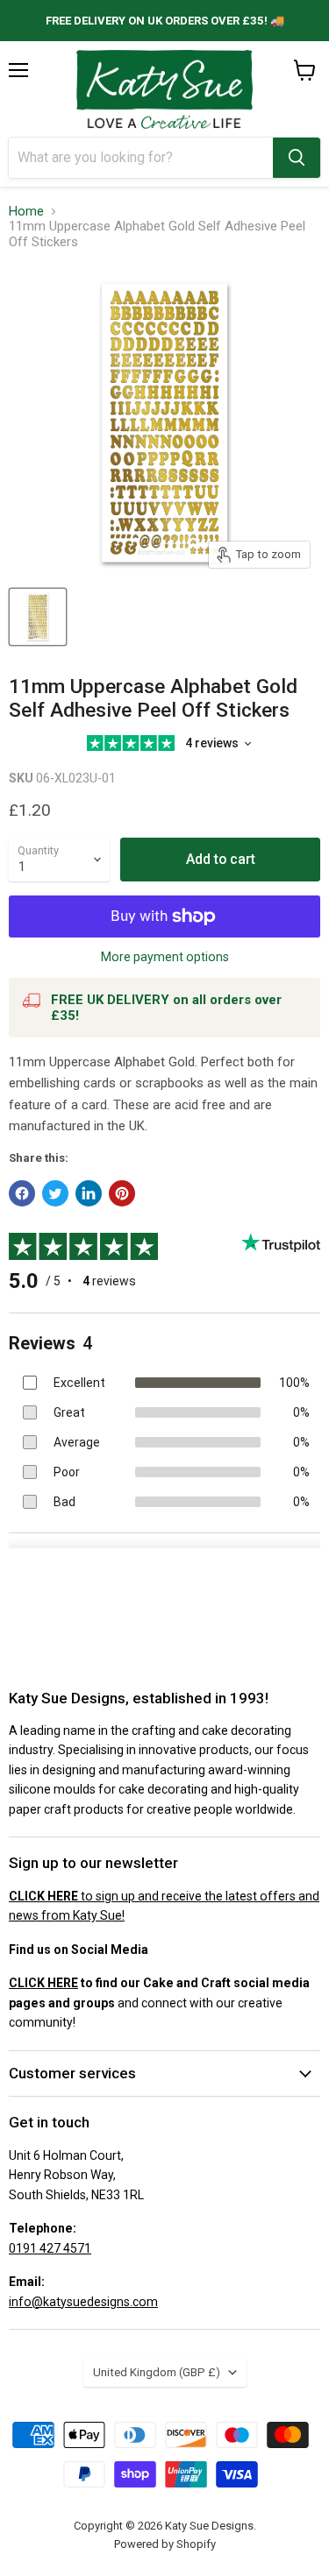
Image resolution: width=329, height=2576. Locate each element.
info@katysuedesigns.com (83, 2302)
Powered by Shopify (165, 2544)
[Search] (297, 158)
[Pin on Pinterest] (122, 1193)
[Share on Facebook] (22, 1193)
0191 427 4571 (50, 2248)
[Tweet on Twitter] (55, 1193)
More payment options (165, 957)
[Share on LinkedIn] (89, 1193)
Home (26, 212)
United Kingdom (157, 2372)
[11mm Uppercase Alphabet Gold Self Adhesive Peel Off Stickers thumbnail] (38, 617)
